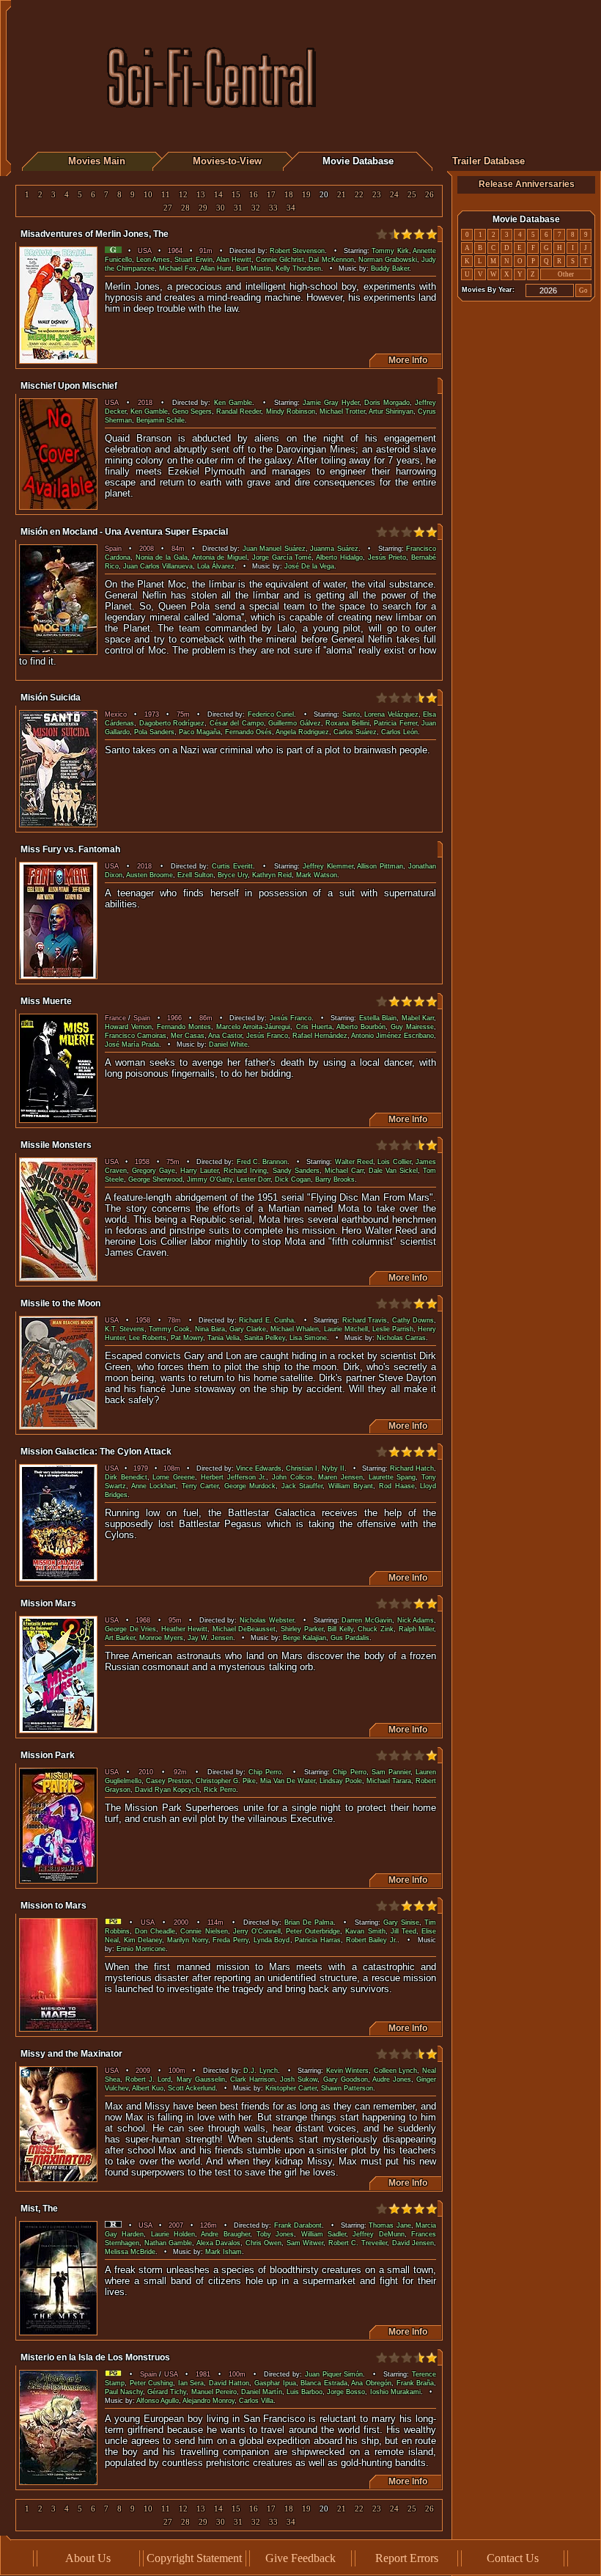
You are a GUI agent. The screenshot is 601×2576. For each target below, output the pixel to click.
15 (236, 195)
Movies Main (97, 161)
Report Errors (407, 2558)
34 (291, 208)
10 (148, 195)
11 (166, 195)
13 (201, 195)
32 (256, 208)
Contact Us (513, 2558)
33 (273, 208)
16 (254, 195)
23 (377, 195)
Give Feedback (300, 2558)
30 (221, 208)
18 (289, 195)
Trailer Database (488, 161)
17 (271, 195)
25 (412, 195)
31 (238, 208)
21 (342, 195)
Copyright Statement (194, 2558)
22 (359, 195)
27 (168, 208)
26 (429, 195)
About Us (88, 2558)
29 (203, 208)
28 (185, 208)
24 (394, 195)
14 (218, 195)
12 (183, 195)
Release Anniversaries (527, 184)
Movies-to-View (227, 161)
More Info (406, 360)
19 (306, 195)
